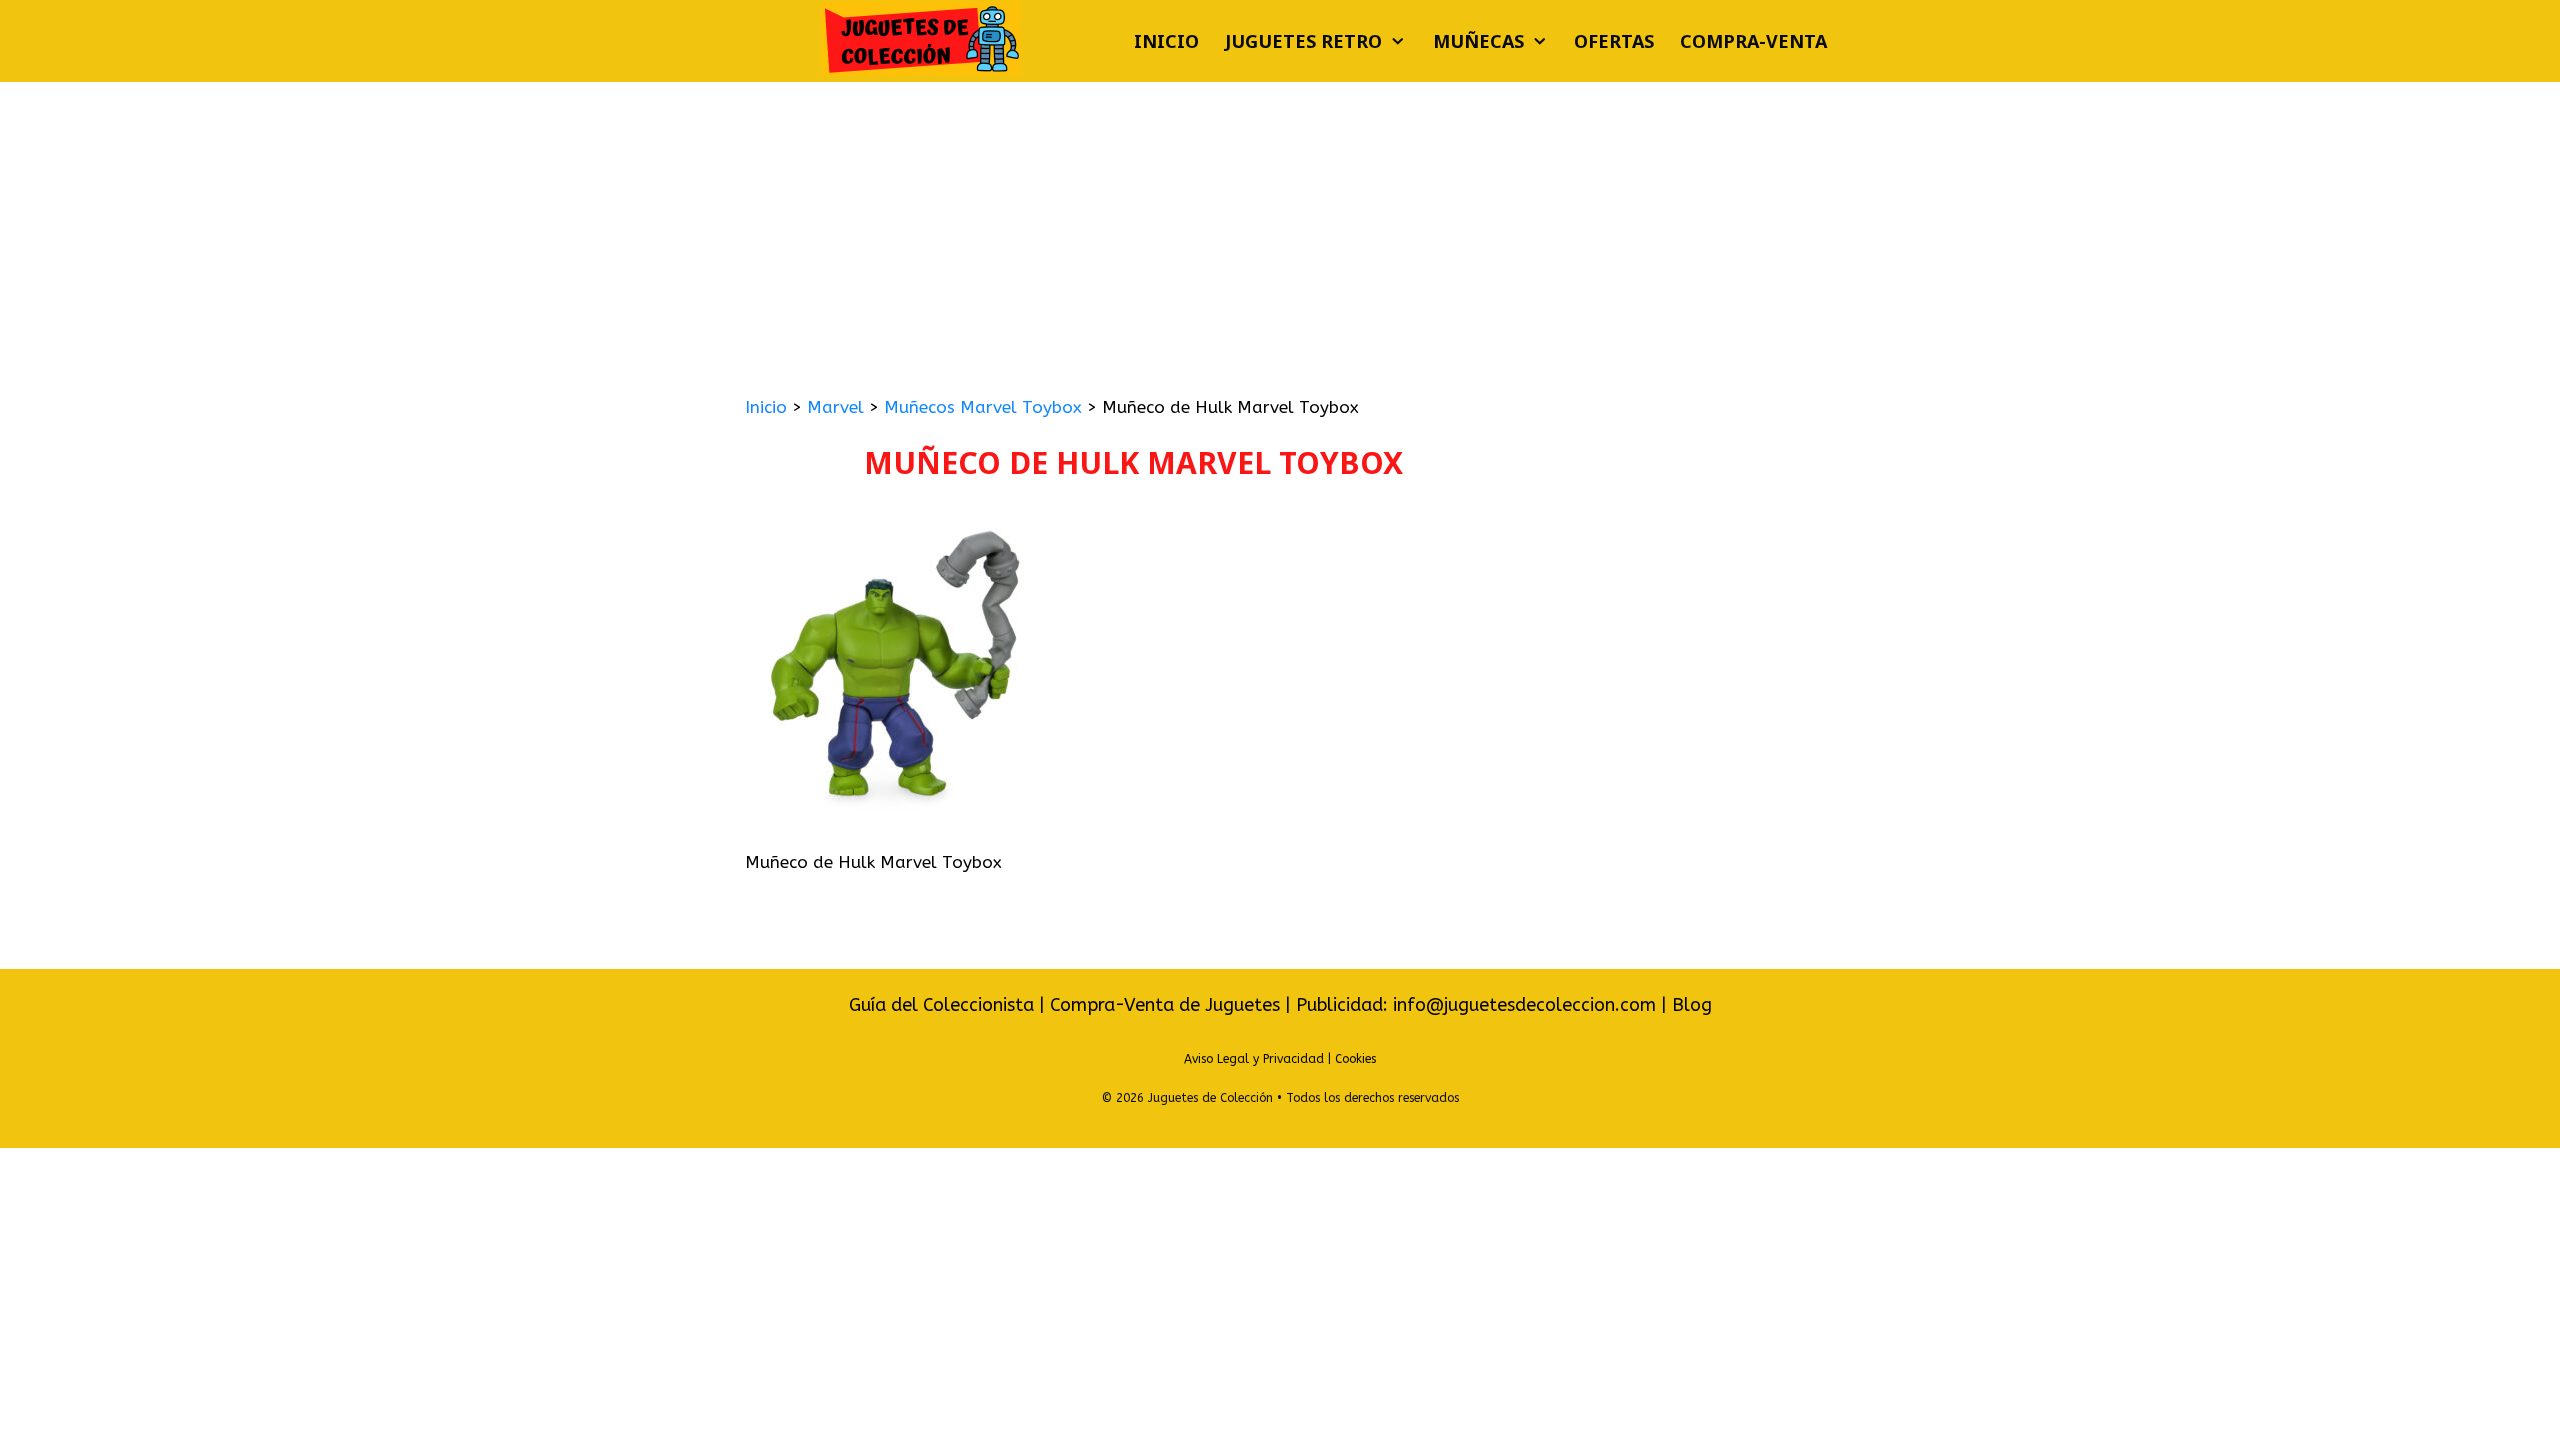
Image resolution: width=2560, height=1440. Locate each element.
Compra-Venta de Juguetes (1165, 1005)
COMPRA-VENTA (1753, 41)
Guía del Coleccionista (941, 1005)
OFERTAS (1614, 41)
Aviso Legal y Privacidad (1254, 1059)
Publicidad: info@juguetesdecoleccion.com (1478, 1005)
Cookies (1355, 1059)
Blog (1692, 1005)
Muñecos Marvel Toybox (983, 407)
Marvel (835, 407)
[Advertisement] (1280, 232)
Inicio (1166, 41)
